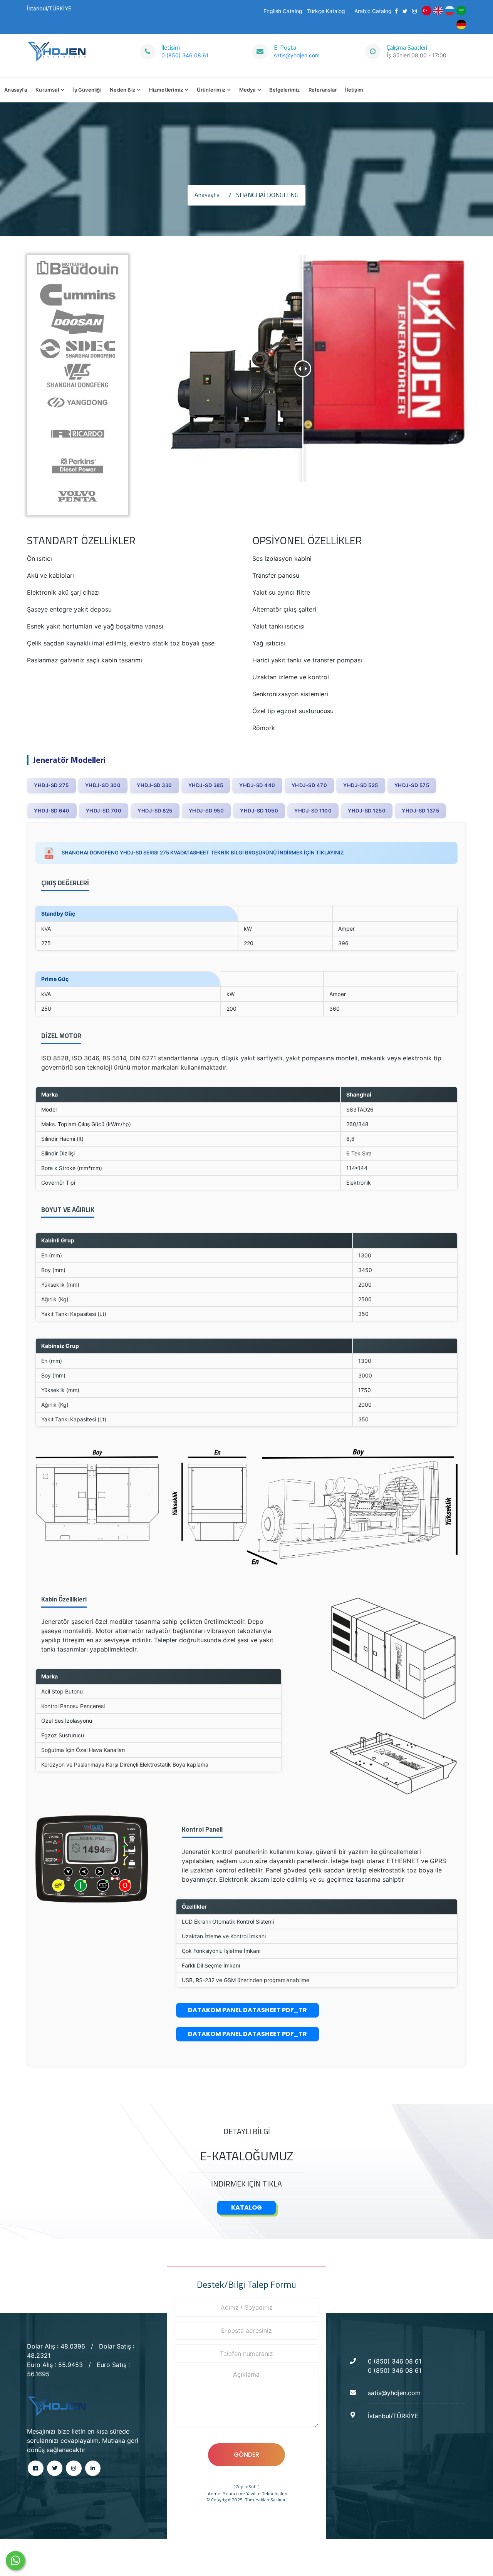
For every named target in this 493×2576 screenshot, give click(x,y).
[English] (438, 10)
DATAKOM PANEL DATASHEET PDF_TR (247, 2010)
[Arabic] (461, 10)
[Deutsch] (461, 24)
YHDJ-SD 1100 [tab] (313, 811)
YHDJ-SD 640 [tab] (52, 811)
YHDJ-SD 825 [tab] (155, 811)
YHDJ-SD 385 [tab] (206, 785)
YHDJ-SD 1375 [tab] (420, 811)
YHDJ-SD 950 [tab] (206, 811)
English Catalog (283, 11)
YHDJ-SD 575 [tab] (412, 785)
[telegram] (55, 2468)
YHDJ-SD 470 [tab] (309, 785)
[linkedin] (93, 2468)
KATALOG (246, 2207)
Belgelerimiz (284, 90)
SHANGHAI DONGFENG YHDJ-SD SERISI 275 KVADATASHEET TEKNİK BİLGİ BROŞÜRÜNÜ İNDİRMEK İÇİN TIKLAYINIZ (201, 853)
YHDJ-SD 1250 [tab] (367, 811)
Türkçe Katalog (326, 11)
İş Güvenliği (87, 90)
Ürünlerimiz (211, 90)
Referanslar (323, 90)
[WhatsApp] (15, 2561)
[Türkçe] (427, 10)
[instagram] (74, 2468)
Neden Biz (122, 90)
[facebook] (36, 2468)
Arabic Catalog (373, 11)
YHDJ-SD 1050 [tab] (259, 811)
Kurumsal (47, 90)
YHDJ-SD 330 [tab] (154, 785)
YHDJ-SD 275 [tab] (51, 785)
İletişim (354, 90)
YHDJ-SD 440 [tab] (257, 785)
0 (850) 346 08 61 (185, 55)
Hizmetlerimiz (166, 90)
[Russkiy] (450, 10)
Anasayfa (16, 90)
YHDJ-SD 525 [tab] (361, 785)
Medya (247, 90)
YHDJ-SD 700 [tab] (104, 811)
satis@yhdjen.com (297, 55)
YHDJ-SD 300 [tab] (103, 785)
